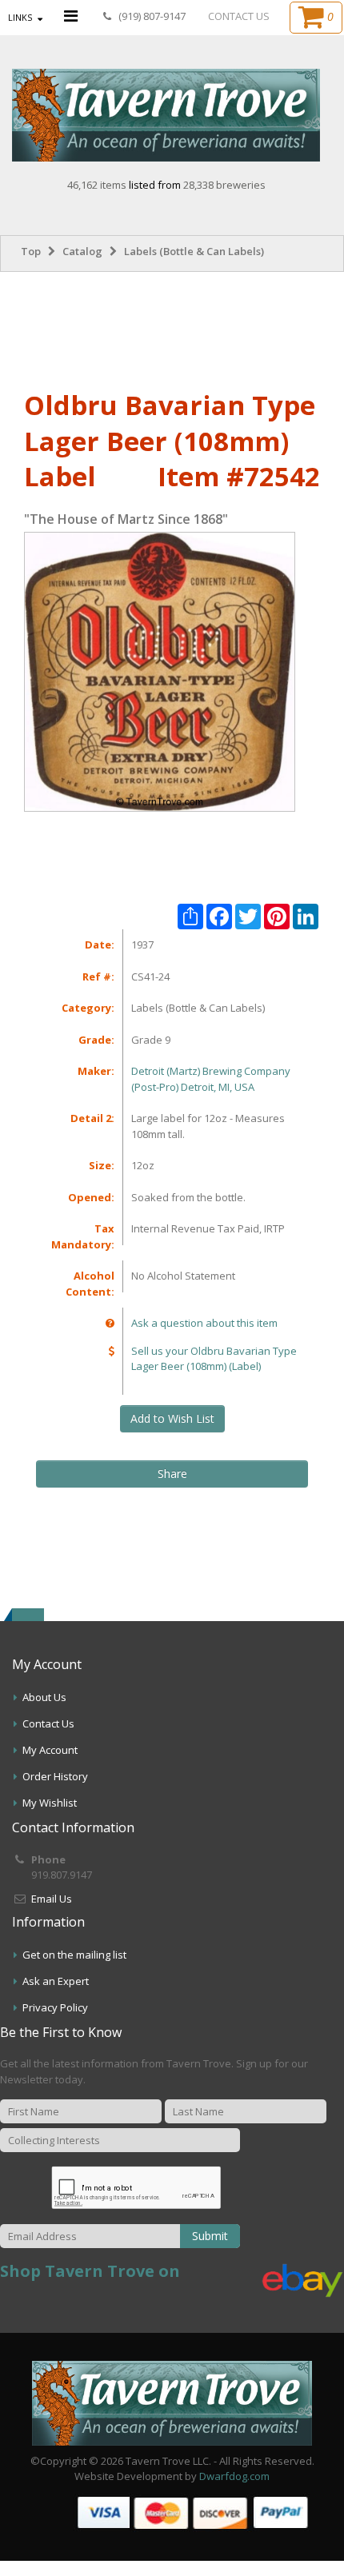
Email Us (52, 1899)
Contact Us (48, 1723)
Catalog (82, 251)
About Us (44, 1697)
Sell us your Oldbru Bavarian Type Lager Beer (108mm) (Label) (214, 1359)
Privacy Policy (55, 2007)
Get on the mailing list (74, 1955)
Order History (55, 1776)
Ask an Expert (56, 1981)
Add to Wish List (172, 1418)
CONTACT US (239, 16)
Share (172, 1474)
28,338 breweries (224, 185)
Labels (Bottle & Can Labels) (194, 251)
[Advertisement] (172, 328)
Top (31, 251)
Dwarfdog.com (234, 2476)
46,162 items (98, 185)
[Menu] (71, 16)
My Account (50, 1750)
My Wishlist (50, 1803)
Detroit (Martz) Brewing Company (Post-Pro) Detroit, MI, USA (211, 1079)
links (20, 17)
